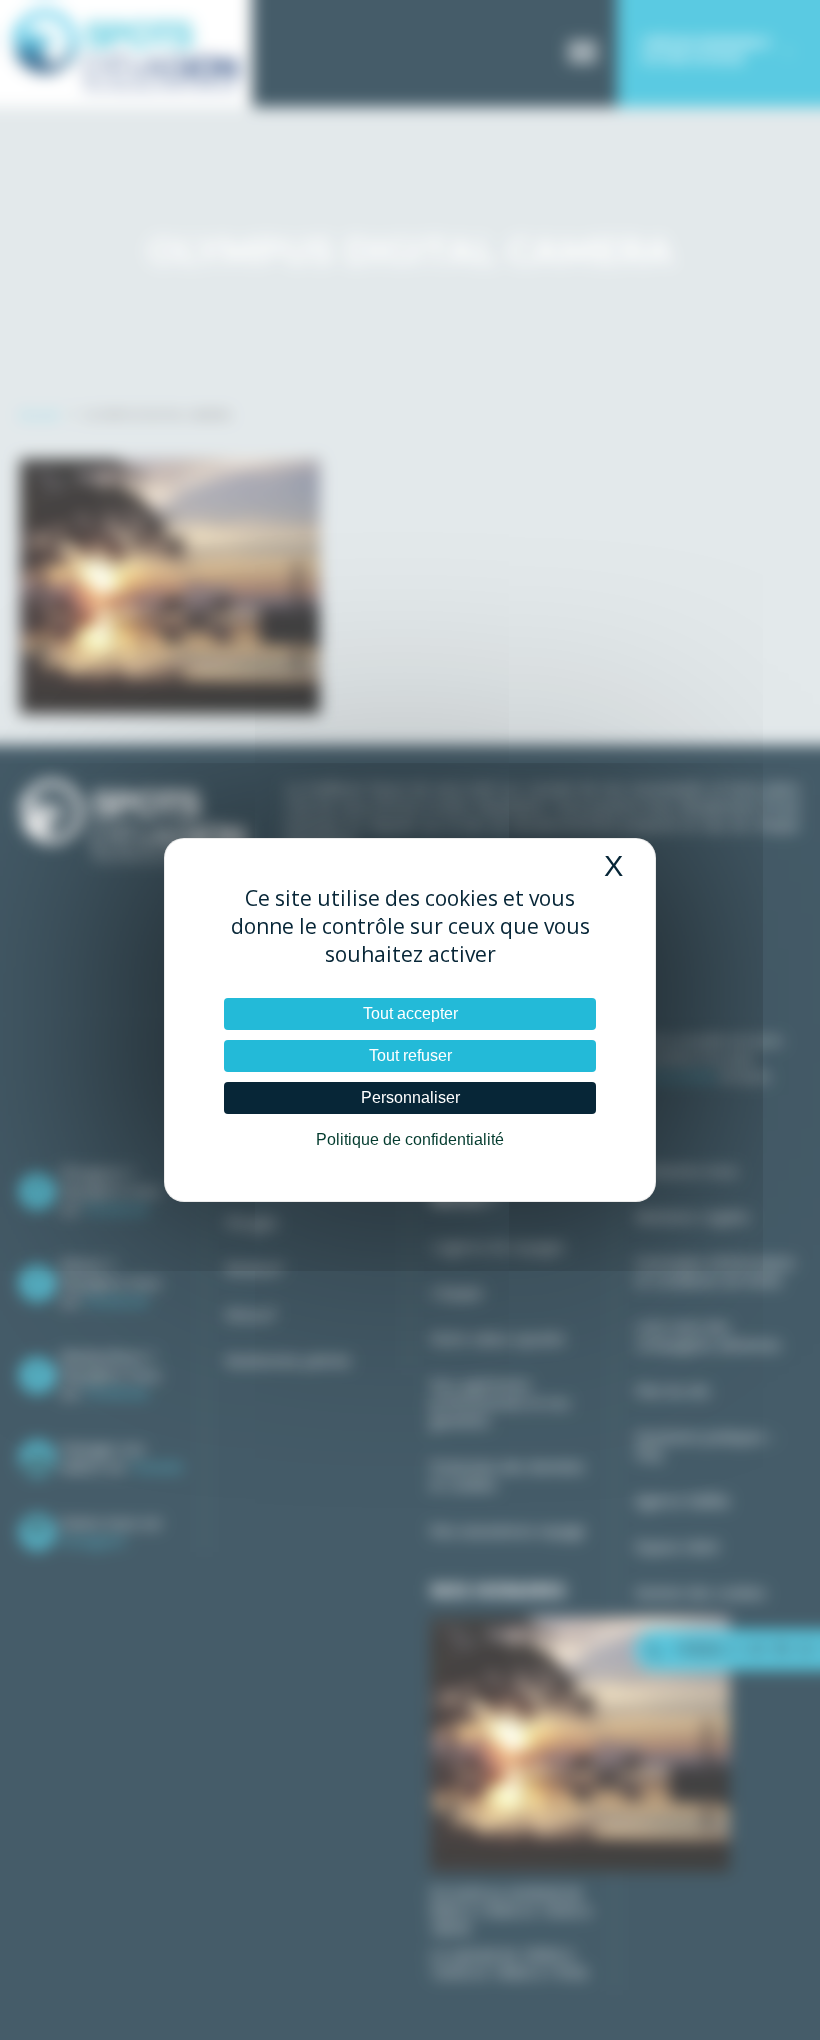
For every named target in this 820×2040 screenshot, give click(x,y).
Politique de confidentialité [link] (410, 1139)
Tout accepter (410, 1013)
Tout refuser (410, 1055)
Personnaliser (410, 1097)
